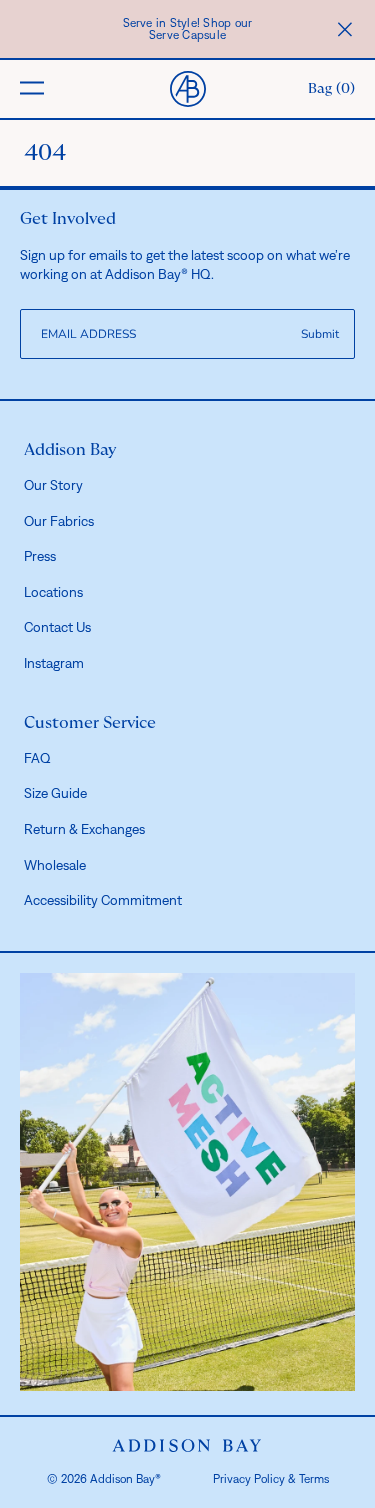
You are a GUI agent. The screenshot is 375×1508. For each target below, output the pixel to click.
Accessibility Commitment (103, 900)
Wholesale (55, 865)
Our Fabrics (59, 521)
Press (40, 556)
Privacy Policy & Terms (271, 1479)
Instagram (54, 663)
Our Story (53, 485)
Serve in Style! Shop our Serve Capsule (188, 29)
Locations (53, 592)
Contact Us (57, 627)
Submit (320, 334)
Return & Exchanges (84, 829)
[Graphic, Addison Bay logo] (187, 1446)
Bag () (331, 89)
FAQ (37, 758)
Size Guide (55, 793)
